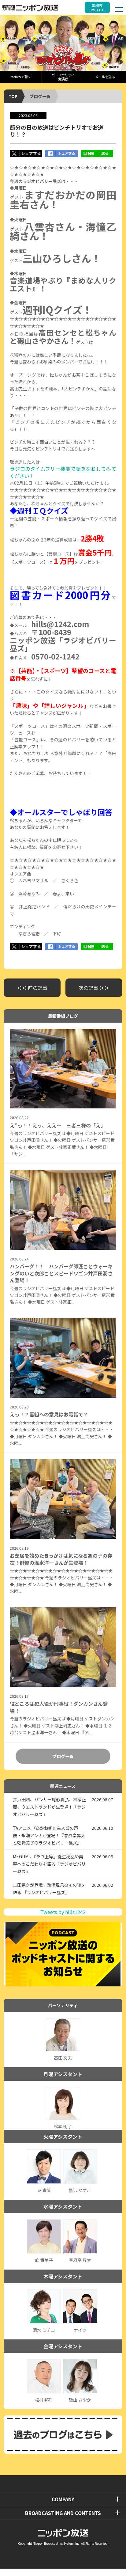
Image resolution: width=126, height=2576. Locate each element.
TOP (13, 96)
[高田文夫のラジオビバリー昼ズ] (63, 43)
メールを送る (105, 77)
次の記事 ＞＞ (94, 988)
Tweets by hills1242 (63, 1912)
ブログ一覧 (40, 96)
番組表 (97, 8)
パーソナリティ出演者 (63, 77)
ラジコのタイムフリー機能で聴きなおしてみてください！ (63, 472)
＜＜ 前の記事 (32, 988)
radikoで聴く (21, 77)
